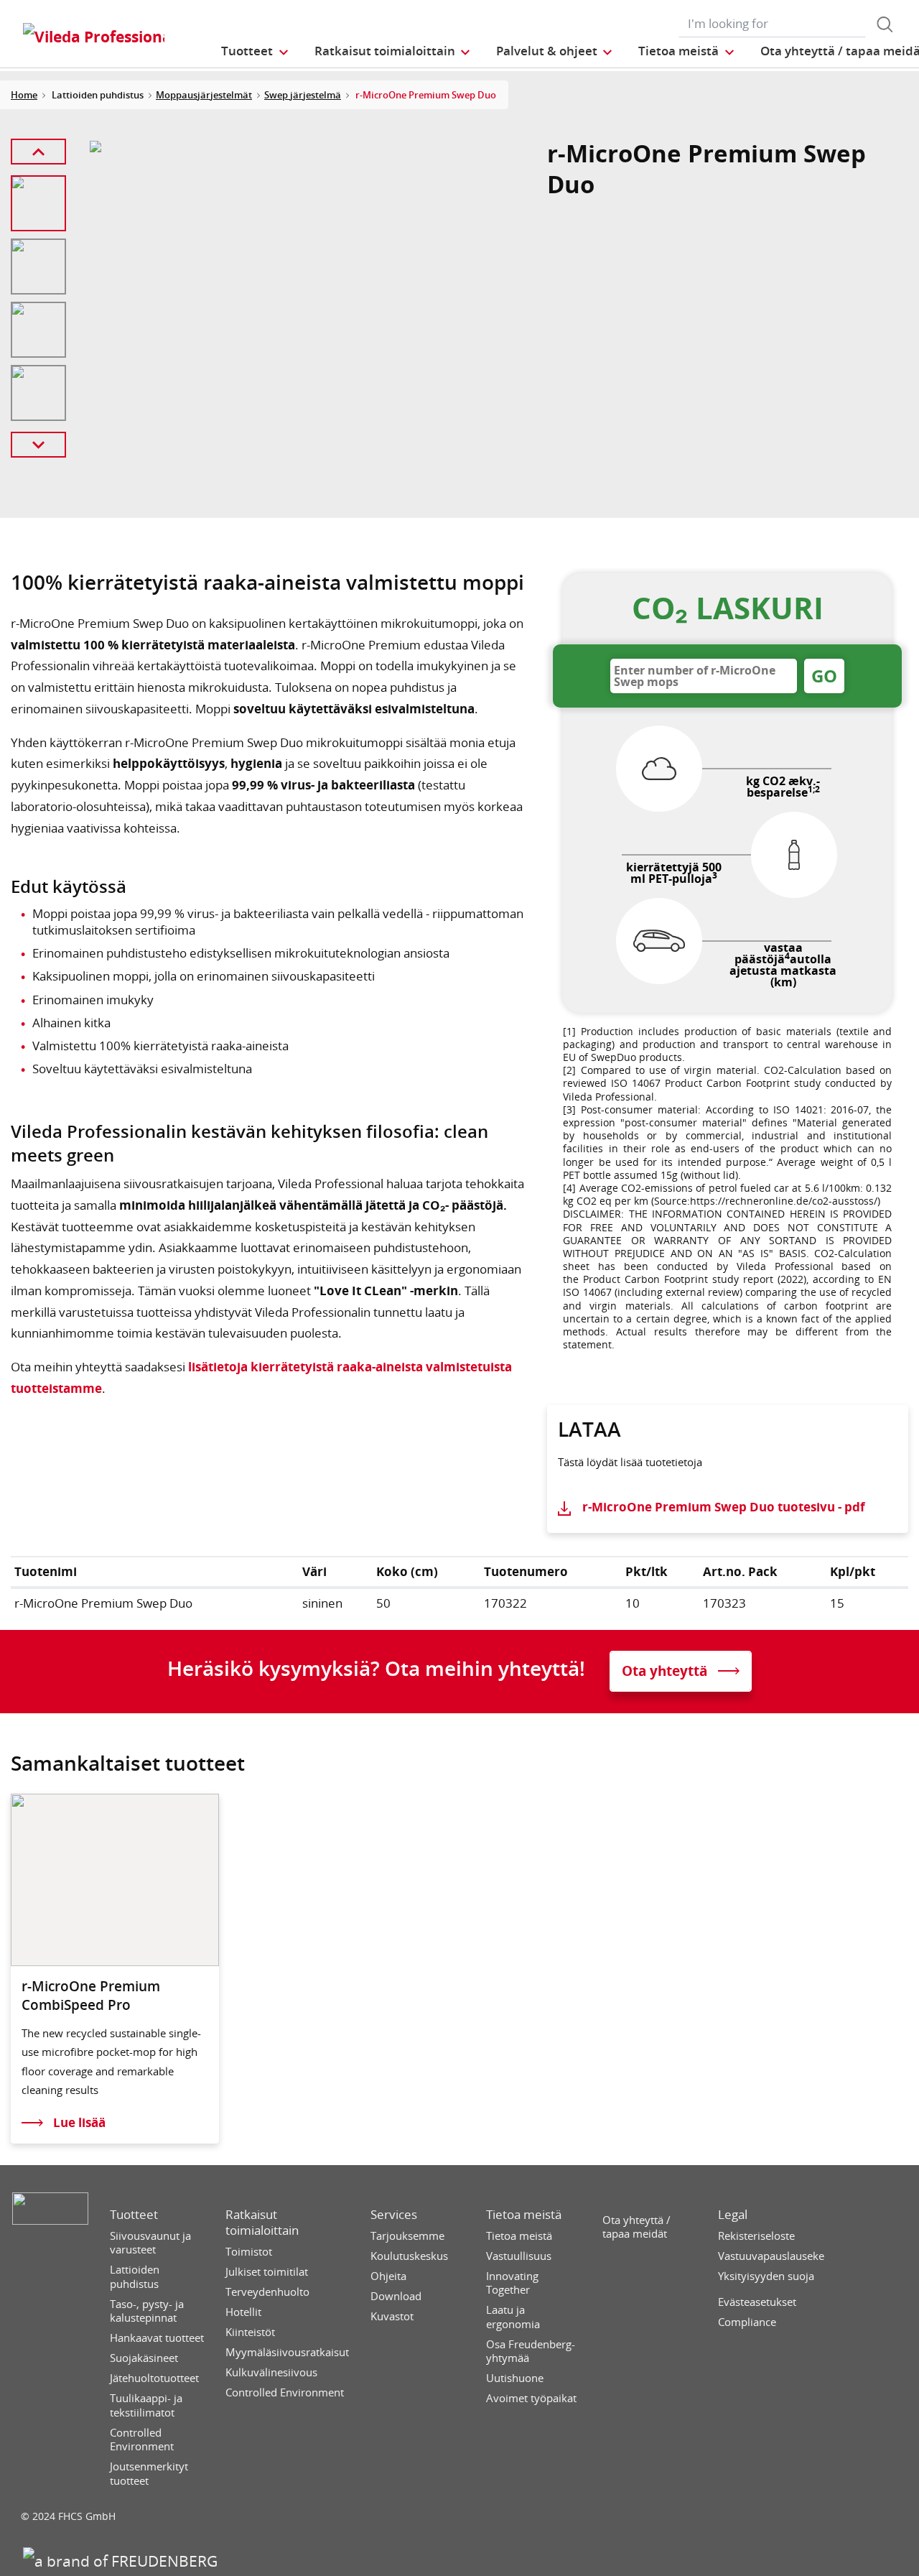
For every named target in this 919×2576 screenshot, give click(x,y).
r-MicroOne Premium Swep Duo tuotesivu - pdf (724, 1507)
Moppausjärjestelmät (204, 95)
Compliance (747, 2322)
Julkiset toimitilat (267, 2272)
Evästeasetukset (757, 2302)
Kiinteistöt (250, 2332)
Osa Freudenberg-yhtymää (531, 2352)
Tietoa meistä (524, 2215)
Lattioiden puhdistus (135, 2277)
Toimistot (249, 2252)
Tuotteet (134, 2215)
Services (394, 2215)
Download (396, 2296)
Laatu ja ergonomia (513, 2317)
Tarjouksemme (407, 2236)
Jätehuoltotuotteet (154, 2378)
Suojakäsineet (144, 2358)
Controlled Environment (142, 2440)
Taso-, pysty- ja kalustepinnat (147, 2311)
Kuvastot (392, 2316)
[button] (255, 51)
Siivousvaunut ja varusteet (150, 2243)
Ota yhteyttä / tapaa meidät (636, 2227)
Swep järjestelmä (303, 95)
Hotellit (243, 2312)
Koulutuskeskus (409, 2256)
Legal (733, 2215)
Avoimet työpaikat (531, 2398)
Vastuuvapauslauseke (771, 2256)
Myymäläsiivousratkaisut (287, 2352)
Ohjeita (388, 2276)
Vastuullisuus (519, 2256)
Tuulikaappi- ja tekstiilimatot (146, 2405)
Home (24, 95)
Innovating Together (512, 2283)
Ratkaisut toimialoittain (262, 2223)
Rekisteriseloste (756, 2236)
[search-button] (885, 24)
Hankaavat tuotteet (157, 2338)
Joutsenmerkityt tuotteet (149, 2474)
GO (824, 676)
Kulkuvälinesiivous (271, 2372)
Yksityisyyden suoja (766, 2276)
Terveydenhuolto (267, 2292)
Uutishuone (515, 2378)
